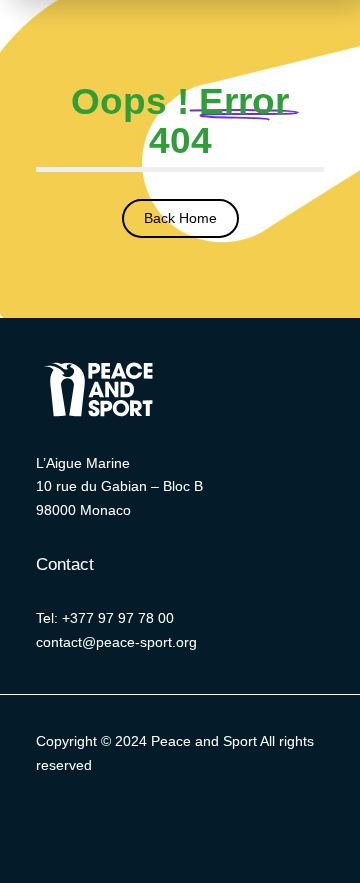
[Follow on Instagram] (200, 824)
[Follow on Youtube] (240, 824)
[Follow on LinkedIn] (160, 824)
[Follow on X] (80, 824)
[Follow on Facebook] (120, 824)
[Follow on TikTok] (280, 824)
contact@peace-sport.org (116, 642)
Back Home (180, 218)
